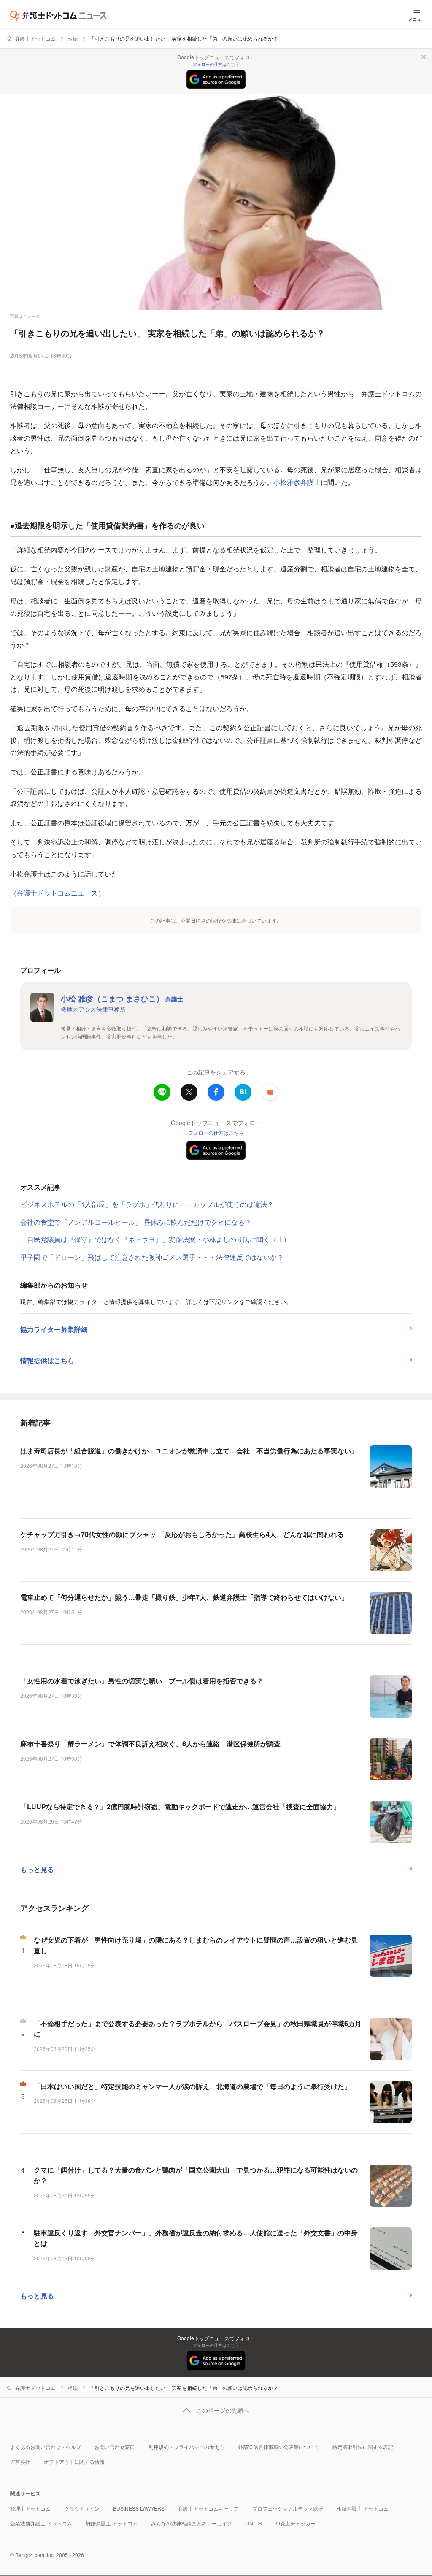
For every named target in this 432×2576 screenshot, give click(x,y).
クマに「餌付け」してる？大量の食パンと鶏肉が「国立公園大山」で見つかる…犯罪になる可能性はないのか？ (196, 2175)
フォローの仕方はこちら (216, 64)
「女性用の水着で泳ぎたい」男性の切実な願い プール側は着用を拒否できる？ (142, 1681)
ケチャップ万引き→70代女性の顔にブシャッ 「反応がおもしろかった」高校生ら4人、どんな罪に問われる (182, 1534)
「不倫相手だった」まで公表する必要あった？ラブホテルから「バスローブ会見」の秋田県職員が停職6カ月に (198, 2029)
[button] (270, 1092)
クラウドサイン (82, 2508)
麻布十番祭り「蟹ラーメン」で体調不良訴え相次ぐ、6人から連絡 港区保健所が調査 (150, 1744)
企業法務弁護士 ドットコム (41, 2523)
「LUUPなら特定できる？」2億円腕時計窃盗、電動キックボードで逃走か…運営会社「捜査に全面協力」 (180, 1806)
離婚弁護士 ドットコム (112, 2523)
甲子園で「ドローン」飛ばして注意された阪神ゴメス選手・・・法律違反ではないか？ (152, 1257)
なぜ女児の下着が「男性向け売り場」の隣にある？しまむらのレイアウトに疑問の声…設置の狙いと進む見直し (196, 1945)
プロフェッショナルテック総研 (288, 2508)
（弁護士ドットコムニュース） (57, 893)
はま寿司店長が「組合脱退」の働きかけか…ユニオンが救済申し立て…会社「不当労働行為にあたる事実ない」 (189, 1451)
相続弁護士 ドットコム (363, 2508)
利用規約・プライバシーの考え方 (186, 2447)
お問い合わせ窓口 (115, 2447)
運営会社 (20, 2461)
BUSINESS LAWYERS (139, 2508)
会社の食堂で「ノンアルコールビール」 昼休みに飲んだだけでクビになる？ (136, 1222)
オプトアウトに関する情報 (74, 2461)
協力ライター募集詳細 (54, 1329)
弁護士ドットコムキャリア (208, 2508)
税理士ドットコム (30, 2508)
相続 (73, 38)
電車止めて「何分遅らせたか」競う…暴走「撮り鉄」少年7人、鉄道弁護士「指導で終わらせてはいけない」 (184, 1597)
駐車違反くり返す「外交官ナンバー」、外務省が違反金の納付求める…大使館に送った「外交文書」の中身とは (196, 2238)
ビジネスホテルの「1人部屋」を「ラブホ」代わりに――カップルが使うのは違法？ (147, 1204)
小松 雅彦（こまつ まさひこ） (122, 998)
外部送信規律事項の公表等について (278, 2447)
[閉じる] (424, 57)
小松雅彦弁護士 (297, 482)
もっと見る (37, 1869)
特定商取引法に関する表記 (363, 2447)
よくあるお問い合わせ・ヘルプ (46, 2447)
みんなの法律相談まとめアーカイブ (192, 2523)
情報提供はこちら (47, 1360)
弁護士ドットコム (35, 38)
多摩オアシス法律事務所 (93, 1009)
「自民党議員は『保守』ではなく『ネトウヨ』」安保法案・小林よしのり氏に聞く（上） (155, 1239)
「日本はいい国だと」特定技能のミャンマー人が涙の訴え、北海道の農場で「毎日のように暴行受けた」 (192, 2086)
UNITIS (254, 2523)
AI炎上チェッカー (296, 2523)
